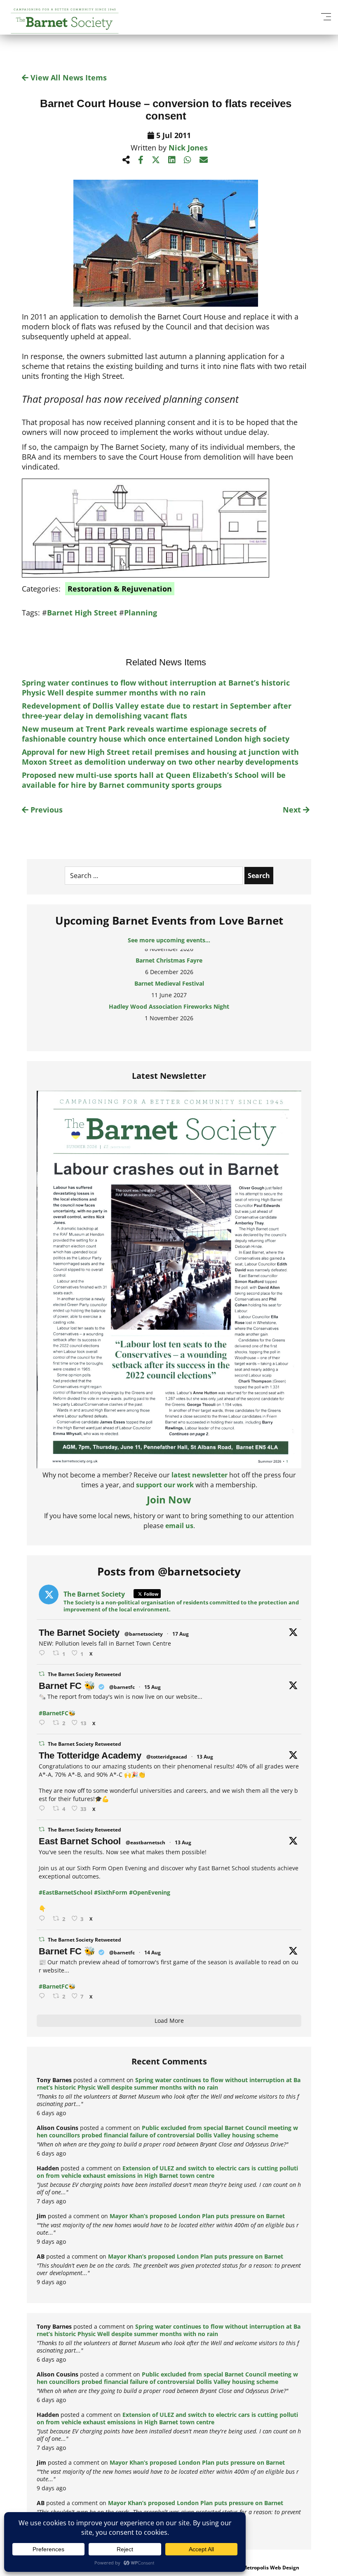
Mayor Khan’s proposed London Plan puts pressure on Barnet (197, 2216)
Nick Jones (188, 148)
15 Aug (153, 1687)
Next (293, 810)
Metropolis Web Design (271, 2568)
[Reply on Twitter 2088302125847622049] (44, 1996)
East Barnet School (80, 1841)
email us (179, 1526)
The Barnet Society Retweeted (84, 1674)
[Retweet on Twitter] (42, 1674)
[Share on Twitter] (156, 160)
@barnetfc (122, 1687)
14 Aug (153, 1953)
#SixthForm (111, 1892)
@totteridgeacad (167, 1757)
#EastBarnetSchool (66, 1892)
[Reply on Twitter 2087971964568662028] (44, 1919)
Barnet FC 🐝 (67, 1686)
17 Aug (181, 1634)
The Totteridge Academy (90, 1755)
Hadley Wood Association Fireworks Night (169, 999)
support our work (165, 1485)
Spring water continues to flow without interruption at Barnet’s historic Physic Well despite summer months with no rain (156, 688)
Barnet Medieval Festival (169, 976)
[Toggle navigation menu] (326, 16)
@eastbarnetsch (146, 1842)
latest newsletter (200, 1475)
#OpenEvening (150, 1892)
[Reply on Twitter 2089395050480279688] (44, 1653)
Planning (141, 613)
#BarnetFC (54, 1713)
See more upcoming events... (169, 940)
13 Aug (205, 1757)
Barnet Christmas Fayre (169, 953)
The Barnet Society (79, 1633)
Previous (46, 810)
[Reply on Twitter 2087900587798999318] (44, 1809)
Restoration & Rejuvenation (120, 589)
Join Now (169, 1499)
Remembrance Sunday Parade (169, 1023)
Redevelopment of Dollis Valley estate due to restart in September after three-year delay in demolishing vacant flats (157, 711)
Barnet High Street (82, 613)
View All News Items (68, 77)
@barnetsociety (144, 1634)
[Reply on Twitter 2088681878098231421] (44, 1723)
